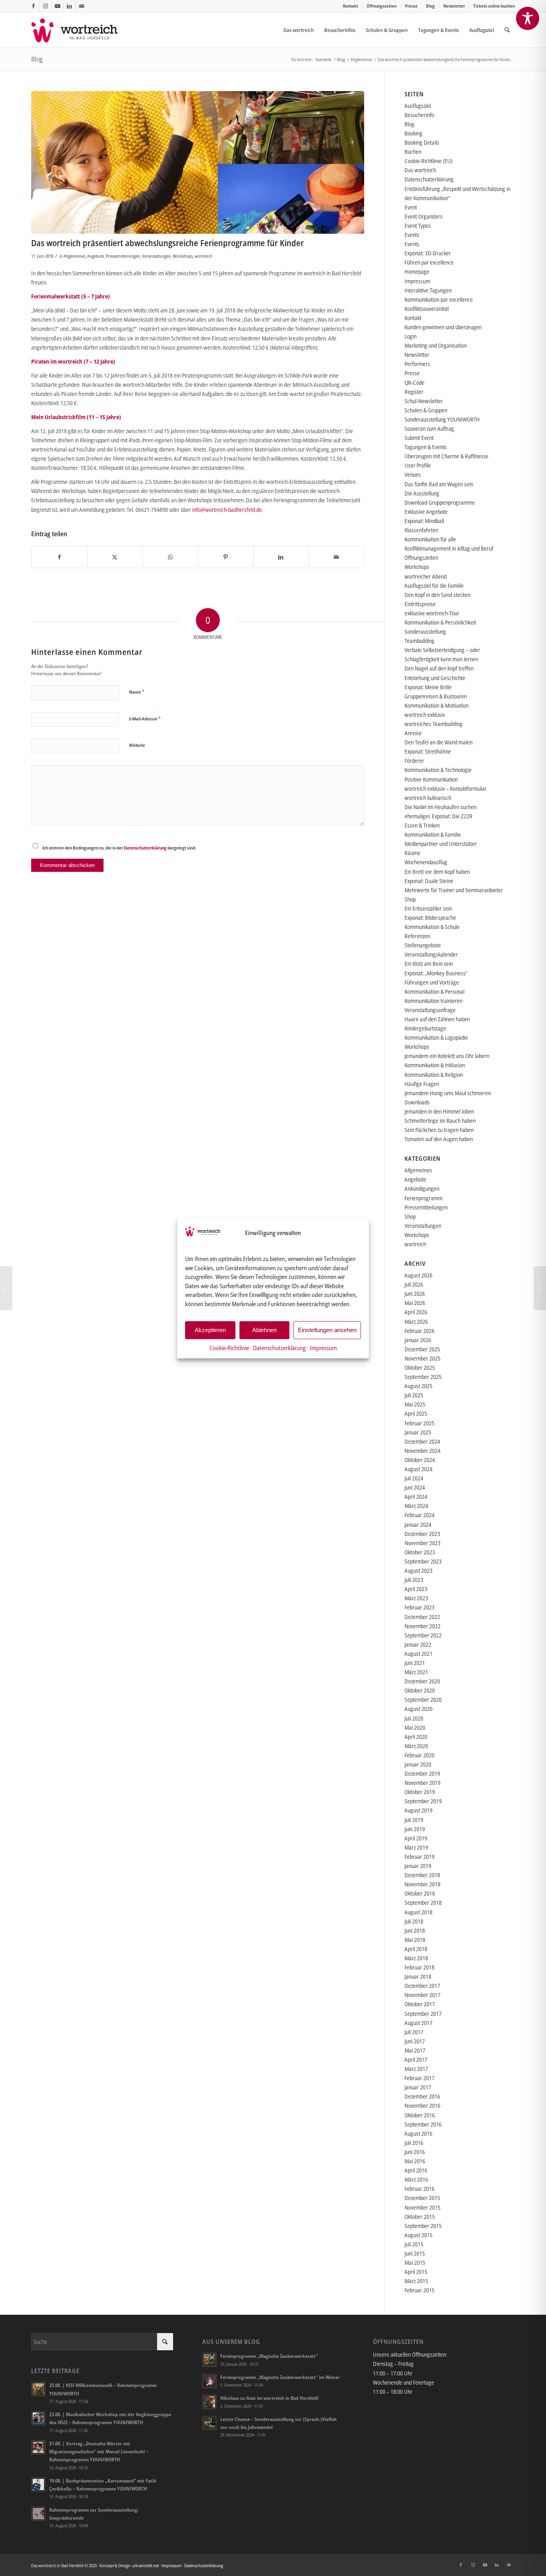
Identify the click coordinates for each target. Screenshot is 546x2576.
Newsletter (454, 6)
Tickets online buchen (494, 6)
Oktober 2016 (420, 2115)
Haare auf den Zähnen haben (437, 1019)
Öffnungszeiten (382, 6)
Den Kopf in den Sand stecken (437, 595)
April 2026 (416, 1312)
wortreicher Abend (425, 576)
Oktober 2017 (420, 2004)
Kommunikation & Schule (432, 927)
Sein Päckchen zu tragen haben (439, 1130)
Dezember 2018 (422, 1875)
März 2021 (416, 1672)
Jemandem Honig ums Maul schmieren (448, 1093)
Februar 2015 (419, 2290)
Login (410, 336)
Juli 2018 (414, 1921)
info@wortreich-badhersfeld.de (227, 510)
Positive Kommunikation (431, 779)
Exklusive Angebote (426, 512)
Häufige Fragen (422, 1084)
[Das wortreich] (80, 30)
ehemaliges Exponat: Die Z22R (438, 816)
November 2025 (422, 1358)
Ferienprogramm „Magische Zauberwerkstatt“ (269, 2356)
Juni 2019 (415, 1829)
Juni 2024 (415, 1487)
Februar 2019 (419, 1857)
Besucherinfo (419, 115)
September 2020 (423, 1700)
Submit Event (419, 438)
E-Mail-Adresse (145, 718)
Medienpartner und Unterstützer (441, 844)
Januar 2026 (418, 1340)
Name (137, 692)
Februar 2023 (419, 1607)
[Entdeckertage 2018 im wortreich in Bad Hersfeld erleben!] (6, 1288)
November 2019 (422, 1783)
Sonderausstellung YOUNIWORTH (442, 419)
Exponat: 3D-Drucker (428, 253)
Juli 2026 (414, 1284)
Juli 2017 (414, 2032)
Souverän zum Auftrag (429, 429)
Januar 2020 (418, 1764)
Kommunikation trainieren (433, 1001)
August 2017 (418, 2023)
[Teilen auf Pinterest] (226, 557)
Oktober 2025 (420, 1368)
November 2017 (422, 1995)
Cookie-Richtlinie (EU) (428, 161)
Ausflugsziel (418, 106)
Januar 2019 (418, 1866)
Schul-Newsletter (424, 401)
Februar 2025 (419, 1423)
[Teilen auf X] (115, 557)
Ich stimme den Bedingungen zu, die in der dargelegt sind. (119, 848)
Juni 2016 (415, 2152)
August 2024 (418, 1469)
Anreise (413, 733)
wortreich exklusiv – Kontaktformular (445, 789)
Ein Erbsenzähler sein (428, 908)
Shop (410, 899)
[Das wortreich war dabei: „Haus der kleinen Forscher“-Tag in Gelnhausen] (540, 1288)
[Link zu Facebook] (33, 6)
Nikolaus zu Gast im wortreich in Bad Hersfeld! (269, 2398)
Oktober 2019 (420, 1792)
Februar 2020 (419, 1755)
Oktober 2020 (420, 1690)
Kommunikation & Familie (433, 834)
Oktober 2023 (420, 1552)
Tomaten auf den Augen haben (439, 1139)
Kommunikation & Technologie (438, 770)
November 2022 (422, 1626)
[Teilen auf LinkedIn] (281, 557)
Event (411, 207)
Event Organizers (423, 216)
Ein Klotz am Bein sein (429, 964)
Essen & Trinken (422, 825)
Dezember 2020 (422, 1681)
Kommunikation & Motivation (436, 705)
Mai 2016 (415, 2161)
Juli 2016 (414, 2143)
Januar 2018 (418, 1976)
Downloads (417, 1102)
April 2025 (416, 1413)
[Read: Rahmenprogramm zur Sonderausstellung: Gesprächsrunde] (38, 2514)
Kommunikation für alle (430, 539)
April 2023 (416, 1589)
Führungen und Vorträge (432, 982)
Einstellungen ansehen (327, 1330)
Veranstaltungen (156, 256)
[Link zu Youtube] (57, 6)
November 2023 (422, 1543)
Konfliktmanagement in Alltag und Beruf (449, 548)
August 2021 (418, 1654)
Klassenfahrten (421, 530)
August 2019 (418, 1810)
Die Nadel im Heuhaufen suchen (440, 807)
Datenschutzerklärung (279, 1347)
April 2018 (416, 1949)
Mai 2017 (415, 2050)
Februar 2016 (419, 2189)
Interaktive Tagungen (428, 290)
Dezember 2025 (422, 1349)
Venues (413, 474)
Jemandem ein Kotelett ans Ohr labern (447, 1056)
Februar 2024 (419, 1515)
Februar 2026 (419, 1331)
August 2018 (418, 1912)
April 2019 (416, 1838)
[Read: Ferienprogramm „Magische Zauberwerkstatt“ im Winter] (209, 2381)
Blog (430, 6)
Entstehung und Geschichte (435, 678)
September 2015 (423, 2226)
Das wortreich (420, 170)
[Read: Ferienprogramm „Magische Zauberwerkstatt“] (209, 2360)
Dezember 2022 (422, 1617)
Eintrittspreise (420, 604)
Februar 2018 (419, 1967)
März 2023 (416, 1598)
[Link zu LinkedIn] (69, 6)
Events (412, 235)
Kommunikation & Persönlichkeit (440, 622)
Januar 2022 (418, 1644)
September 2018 (423, 1903)
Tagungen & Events (426, 447)
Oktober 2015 (420, 2217)
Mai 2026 (415, 1303)
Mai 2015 (415, 2263)
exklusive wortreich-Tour (432, 613)
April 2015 (416, 2272)
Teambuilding (419, 641)
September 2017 (423, 2014)
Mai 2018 (415, 1940)
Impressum (323, 1347)
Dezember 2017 (422, 1986)
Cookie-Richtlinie (229, 1347)
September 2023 (423, 1561)
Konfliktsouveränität (427, 309)
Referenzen (417, 936)
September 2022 (423, 1635)
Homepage (417, 272)
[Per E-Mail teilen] (337, 557)
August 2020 (418, 1709)
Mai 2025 (415, 1404)
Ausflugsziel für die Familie (434, 586)
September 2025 (423, 1377)
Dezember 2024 (422, 1441)
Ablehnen (264, 1330)
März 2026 (416, 1322)
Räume (412, 853)
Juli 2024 (414, 1478)
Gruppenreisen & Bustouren (436, 696)
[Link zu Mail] (82, 6)
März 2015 (416, 2281)
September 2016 (423, 2124)
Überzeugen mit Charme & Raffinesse (446, 456)
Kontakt (351, 6)
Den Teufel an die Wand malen (438, 742)
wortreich (203, 256)
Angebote (96, 256)
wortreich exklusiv (425, 715)
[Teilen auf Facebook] (59, 557)
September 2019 (423, 1801)
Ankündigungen (422, 1189)
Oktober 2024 (420, 1460)
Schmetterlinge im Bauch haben (440, 1121)
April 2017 (416, 2060)
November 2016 (422, 2106)
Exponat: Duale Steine (429, 881)
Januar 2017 (418, 2087)
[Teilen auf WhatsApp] (170, 557)
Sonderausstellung (425, 632)
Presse (411, 6)
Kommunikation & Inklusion (435, 1065)
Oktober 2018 (420, 1893)
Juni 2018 (415, 1931)
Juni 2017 (415, 2041)
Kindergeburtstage (425, 1028)
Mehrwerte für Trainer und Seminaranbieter (454, 890)
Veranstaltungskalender (431, 954)
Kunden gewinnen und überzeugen (443, 327)
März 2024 (416, 1506)
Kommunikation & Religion (434, 1075)
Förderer (414, 761)
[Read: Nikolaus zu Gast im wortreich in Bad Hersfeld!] (209, 2402)
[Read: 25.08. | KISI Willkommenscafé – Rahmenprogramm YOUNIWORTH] (38, 2389)
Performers (417, 364)
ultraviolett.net (145, 2565)
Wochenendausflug (426, 862)
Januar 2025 (418, 1432)
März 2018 (416, 1958)
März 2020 (416, 1746)
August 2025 (418, 1386)
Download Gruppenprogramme (440, 502)
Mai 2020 (415, 1728)
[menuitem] (351, 6)
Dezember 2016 (422, 2096)
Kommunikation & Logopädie (436, 1037)
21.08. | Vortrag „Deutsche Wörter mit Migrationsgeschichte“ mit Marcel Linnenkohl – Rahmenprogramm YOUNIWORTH (99, 2451)
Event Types (418, 226)
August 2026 (418, 1275)
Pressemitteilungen (123, 256)
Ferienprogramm (423, 1198)
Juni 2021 (415, 1663)
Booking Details (422, 142)
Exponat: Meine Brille (428, 687)
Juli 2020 (414, 1718)
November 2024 (422, 1451)
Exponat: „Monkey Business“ (436, 973)
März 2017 (416, 2069)
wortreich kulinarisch (428, 798)
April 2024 (416, 1497)
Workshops (183, 256)
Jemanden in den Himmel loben (439, 1111)
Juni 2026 (415, 1294)
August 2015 (418, 2235)
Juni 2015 (415, 2253)
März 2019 (416, 1847)
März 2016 (416, 2179)
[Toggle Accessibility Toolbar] (528, 18)
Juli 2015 (414, 2244)
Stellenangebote (423, 945)
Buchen (413, 152)
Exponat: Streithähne (428, 751)
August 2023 (418, 1570)
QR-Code (414, 383)
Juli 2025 (414, 1395)
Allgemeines (74, 256)
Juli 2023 (414, 1580)
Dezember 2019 (422, 1773)
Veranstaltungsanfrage (430, 1010)
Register (414, 392)
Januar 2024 (418, 1525)
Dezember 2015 (422, 2198)
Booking (413, 133)
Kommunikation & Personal (434, 992)
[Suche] (507, 30)
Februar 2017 (419, 2078)
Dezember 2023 (422, 1534)
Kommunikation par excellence (439, 299)
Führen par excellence (429, 262)
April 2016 (416, 2170)
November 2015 (422, 2207)
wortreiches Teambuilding (433, 724)
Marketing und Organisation (436, 345)
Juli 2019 (414, 1820)
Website (137, 745)
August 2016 (418, 2133)
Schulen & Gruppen (426, 410)
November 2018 (422, 1884)
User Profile (418, 465)
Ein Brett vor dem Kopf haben (437, 872)
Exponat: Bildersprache (430, 918)
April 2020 (416, 1737)
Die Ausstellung (422, 493)
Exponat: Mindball (424, 521)
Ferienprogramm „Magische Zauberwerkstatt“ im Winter (280, 2377)
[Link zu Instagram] (45, 6)
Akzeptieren (210, 1330)
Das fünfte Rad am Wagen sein (439, 484)
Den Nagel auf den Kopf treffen (439, 668)
